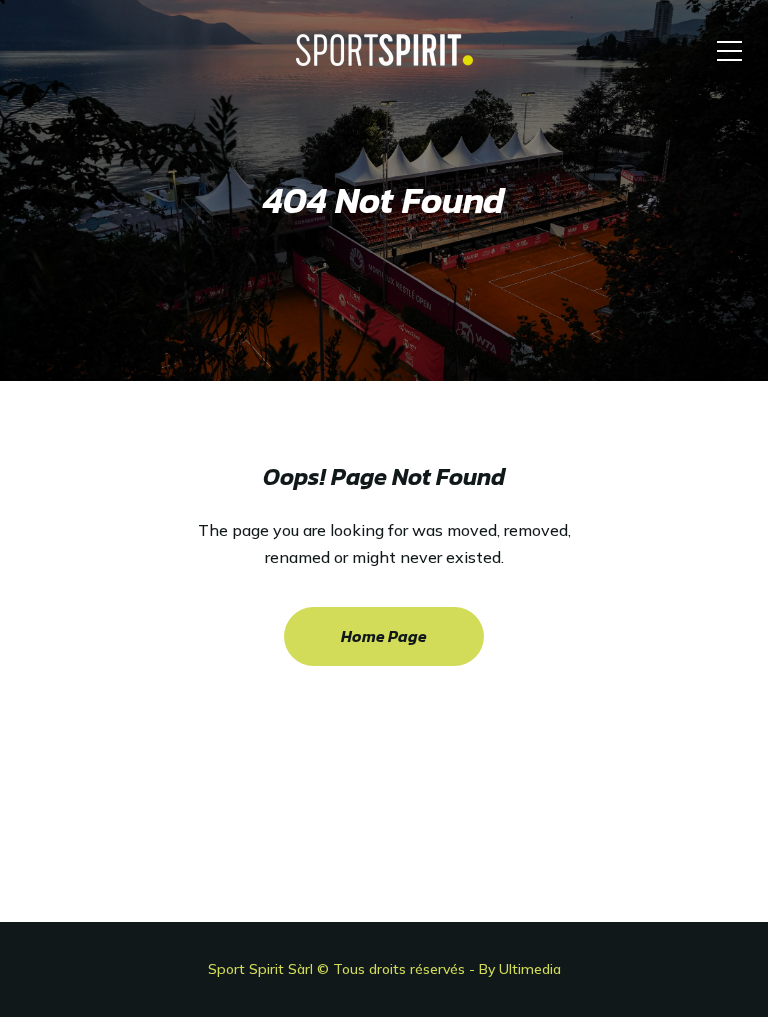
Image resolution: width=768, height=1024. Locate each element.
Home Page (384, 636)
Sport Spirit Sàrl (260, 969)
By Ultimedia (520, 969)
